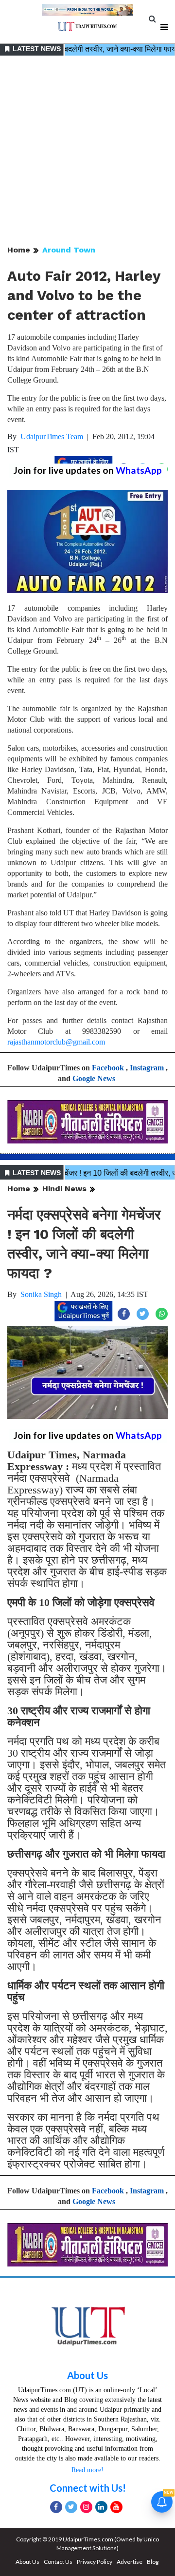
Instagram (147, 1068)
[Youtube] (116, 2507)
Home (19, 250)
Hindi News (64, 1189)
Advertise (130, 2562)
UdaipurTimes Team (52, 436)
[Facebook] (56, 2507)
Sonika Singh (41, 1294)
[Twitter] (71, 2507)
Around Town (69, 250)
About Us (87, 2375)
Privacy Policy (95, 2562)
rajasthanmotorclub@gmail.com (56, 1042)
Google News (94, 1078)
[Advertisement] (87, 151)
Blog (153, 2562)
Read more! (87, 2470)
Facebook (108, 1068)
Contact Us (58, 2562)
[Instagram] (86, 2507)
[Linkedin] (101, 2507)
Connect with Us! (88, 2488)
